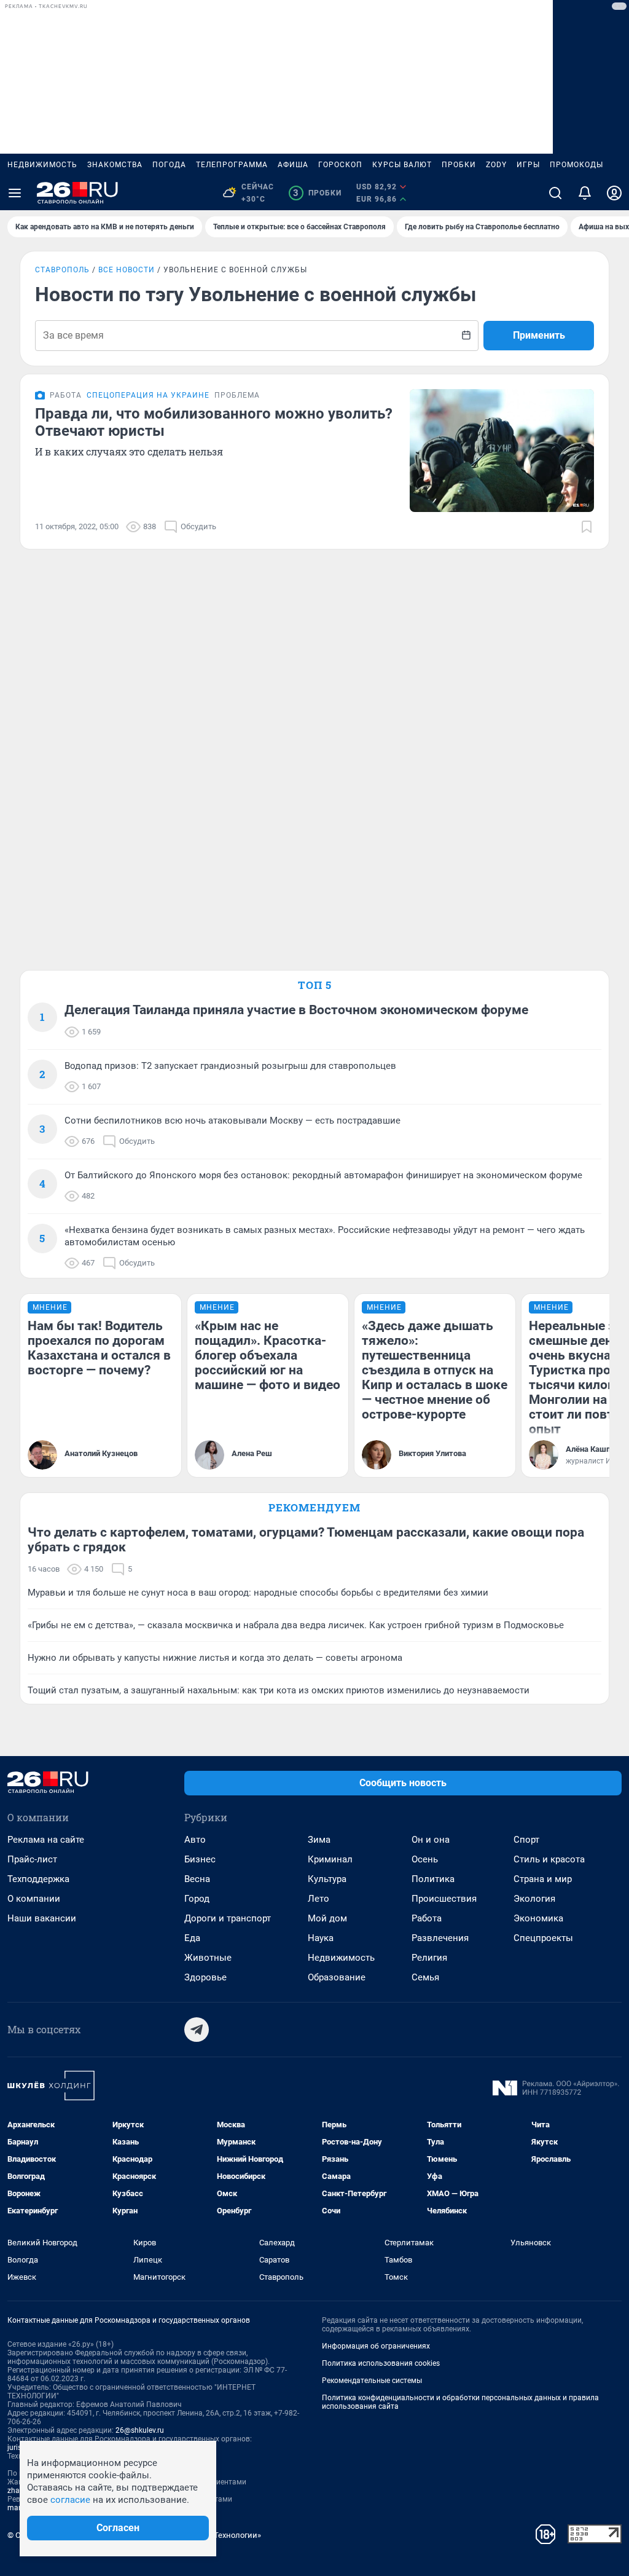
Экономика (538, 1918)
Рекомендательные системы (372, 2381)
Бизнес (200, 1859)
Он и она (431, 1840)
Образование (337, 1977)
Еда (192, 1938)
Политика (433, 1879)
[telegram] (197, 2030)
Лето (318, 1899)
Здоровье (205, 1977)
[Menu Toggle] (15, 193)
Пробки (459, 165)
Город (197, 1899)
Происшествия (444, 1899)
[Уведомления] (585, 193)
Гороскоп (340, 165)
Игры (528, 165)
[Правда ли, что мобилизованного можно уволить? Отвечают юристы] (502, 451)
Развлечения (440, 1938)
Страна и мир (543, 1879)
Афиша (293, 165)
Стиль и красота (549, 1859)
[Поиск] (555, 193)
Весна (197, 1879)
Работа (427, 1918)
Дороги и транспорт (228, 1918)
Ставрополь (62, 270)
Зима (319, 1840)
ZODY (496, 165)
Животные (208, 1958)
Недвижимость (42, 165)
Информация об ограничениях (376, 2346)
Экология (534, 1899)
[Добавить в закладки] (587, 527)
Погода (169, 165)
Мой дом (327, 1918)
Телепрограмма (232, 165)
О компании (34, 1899)
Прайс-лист (32, 1859)
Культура (327, 1879)
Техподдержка (38, 1879)
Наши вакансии (42, 1918)
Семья (425, 1977)
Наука (321, 1938)
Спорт (526, 1840)
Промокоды (576, 165)
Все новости (127, 270)
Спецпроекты (543, 1938)
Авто (195, 1840)
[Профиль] (614, 193)
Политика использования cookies (381, 2363)
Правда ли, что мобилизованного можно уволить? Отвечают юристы (214, 422)
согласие (70, 2500)
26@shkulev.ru (140, 2430)
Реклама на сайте (46, 1840)
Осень (425, 1859)
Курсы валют (402, 165)
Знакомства (115, 165)
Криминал (330, 1859)
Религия (429, 1958)
